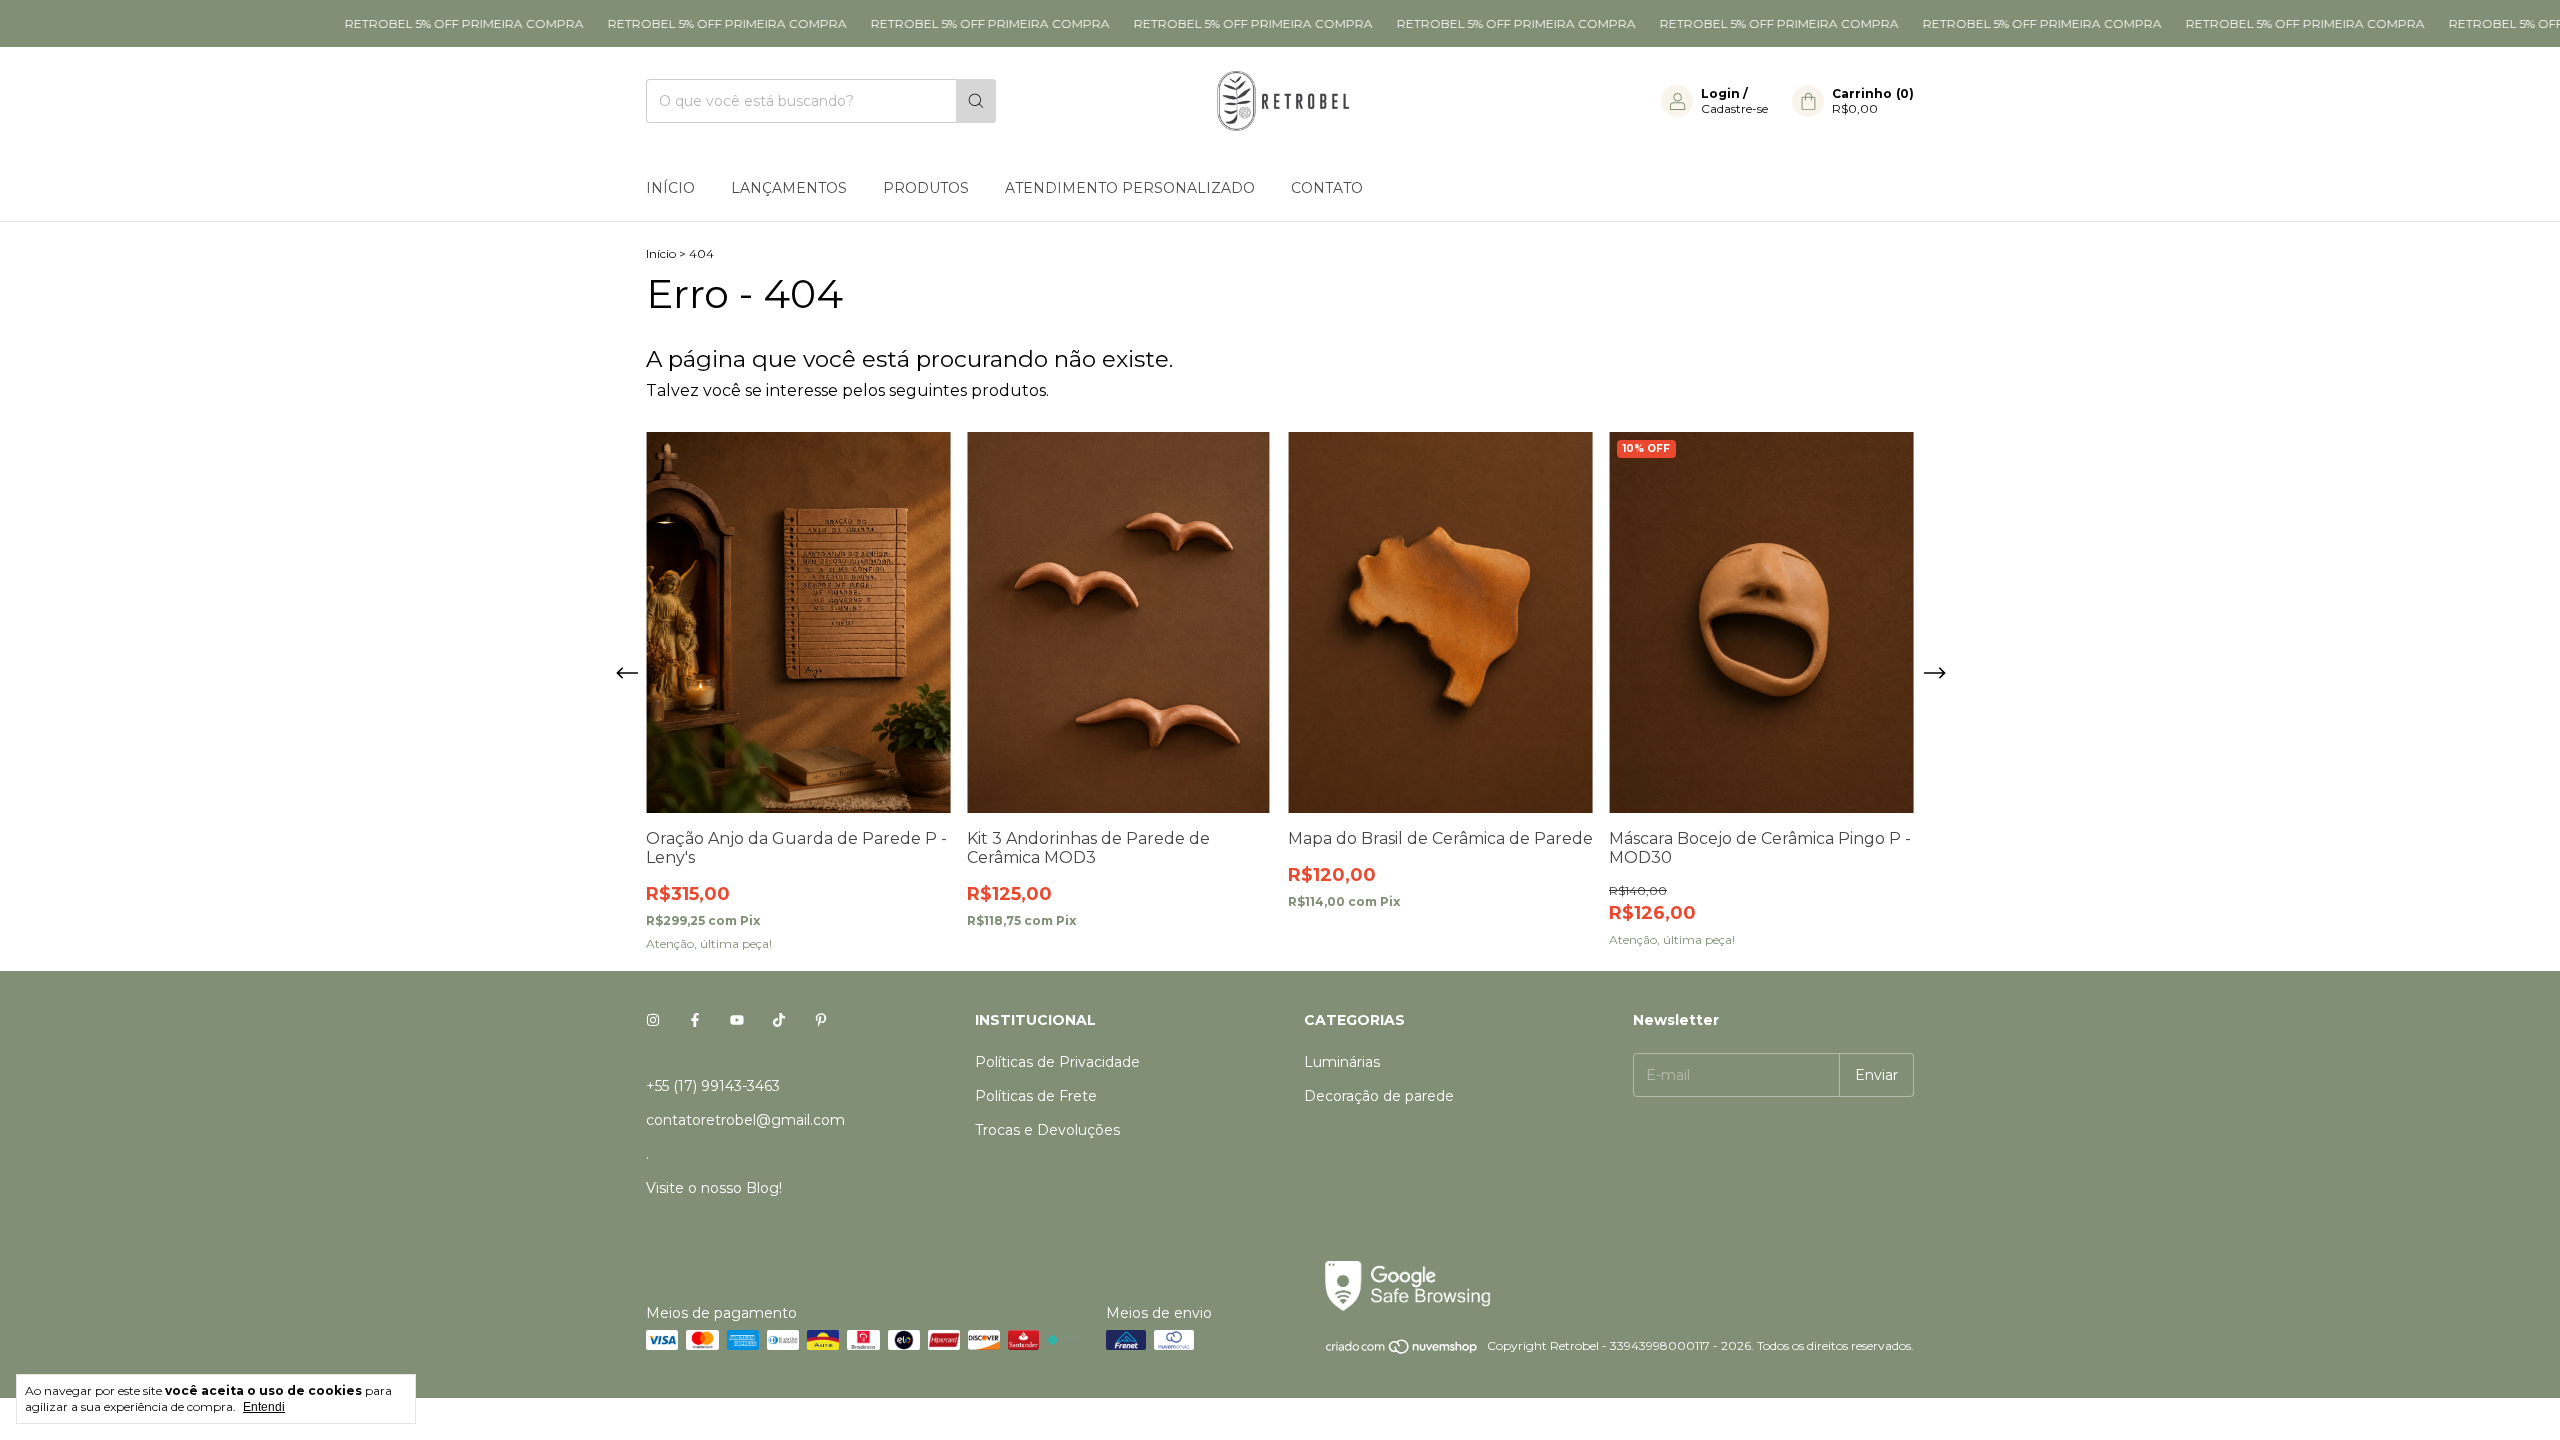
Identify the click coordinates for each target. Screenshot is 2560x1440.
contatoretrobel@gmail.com (745, 1120)
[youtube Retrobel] (737, 1020)
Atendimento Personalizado (1130, 188)
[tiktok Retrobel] (779, 1020)
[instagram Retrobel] (653, 1020)
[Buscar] (976, 101)
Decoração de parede (1379, 1096)
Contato (1327, 188)
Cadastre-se (1734, 108)
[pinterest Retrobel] (821, 1020)
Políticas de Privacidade (1057, 1062)
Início (670, 188)
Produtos (926, 188)
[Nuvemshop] (1402, 1350)
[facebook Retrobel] (695, 1020)
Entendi (264, 1407)
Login (1720, 93)
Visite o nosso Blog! (714, 1188)
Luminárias (1342, 1062)
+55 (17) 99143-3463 (713, 1086)
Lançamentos (789, 188)
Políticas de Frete (1036, 1096)
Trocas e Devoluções (1047, 1130)
